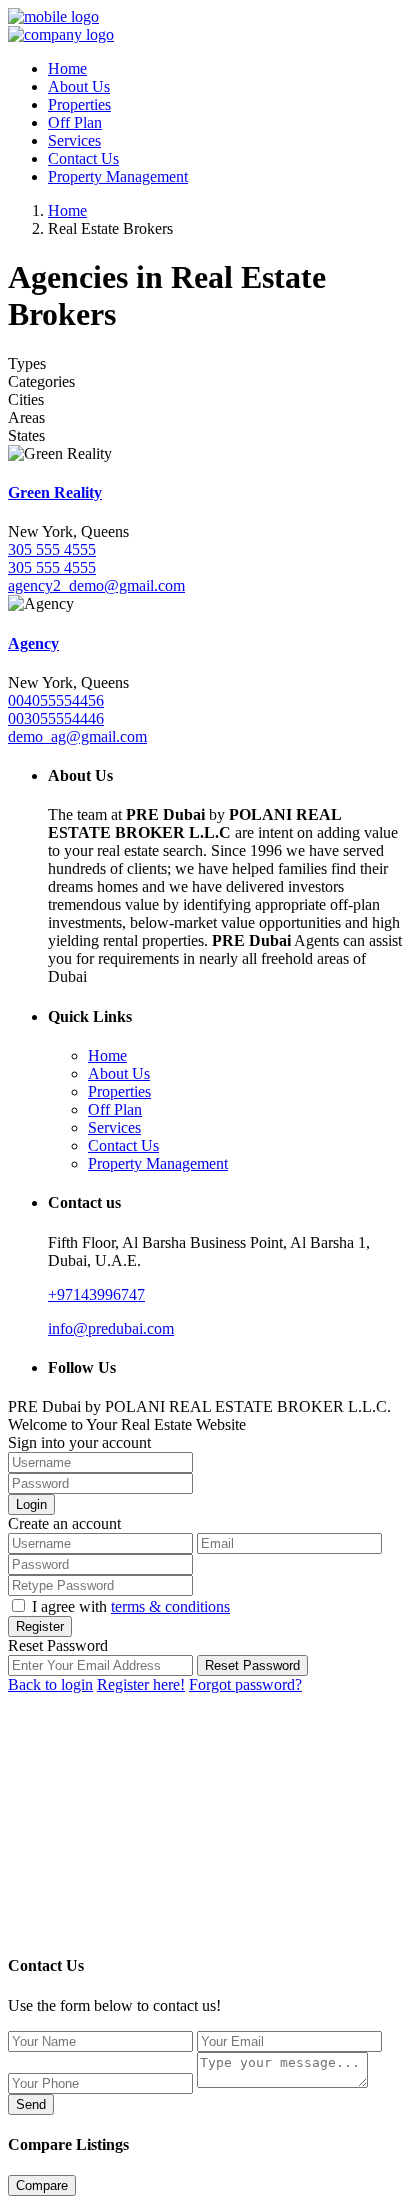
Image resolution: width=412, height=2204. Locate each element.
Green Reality (55, 492)
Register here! (141, 1684)
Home (67, 68)
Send (31, 2104)
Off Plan (75, 122)
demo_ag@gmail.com (77, 736)
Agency (33, 643)
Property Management (118, 176)
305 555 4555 (52, 549)
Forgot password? (245, 1684)
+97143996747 (96, 1294)
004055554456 (56, 700)
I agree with (131, 1606)
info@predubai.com (111, 1328)
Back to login (50, 1684)
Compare (42, 2185)
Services (74, 140)
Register (40, 1626)
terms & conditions (170, 1606)
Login (31, 1504)
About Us (79, 86)
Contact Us (83, 158)
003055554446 (56, 718)
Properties (79, 104)
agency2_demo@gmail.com (96, 585)
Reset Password (252, 1665)
